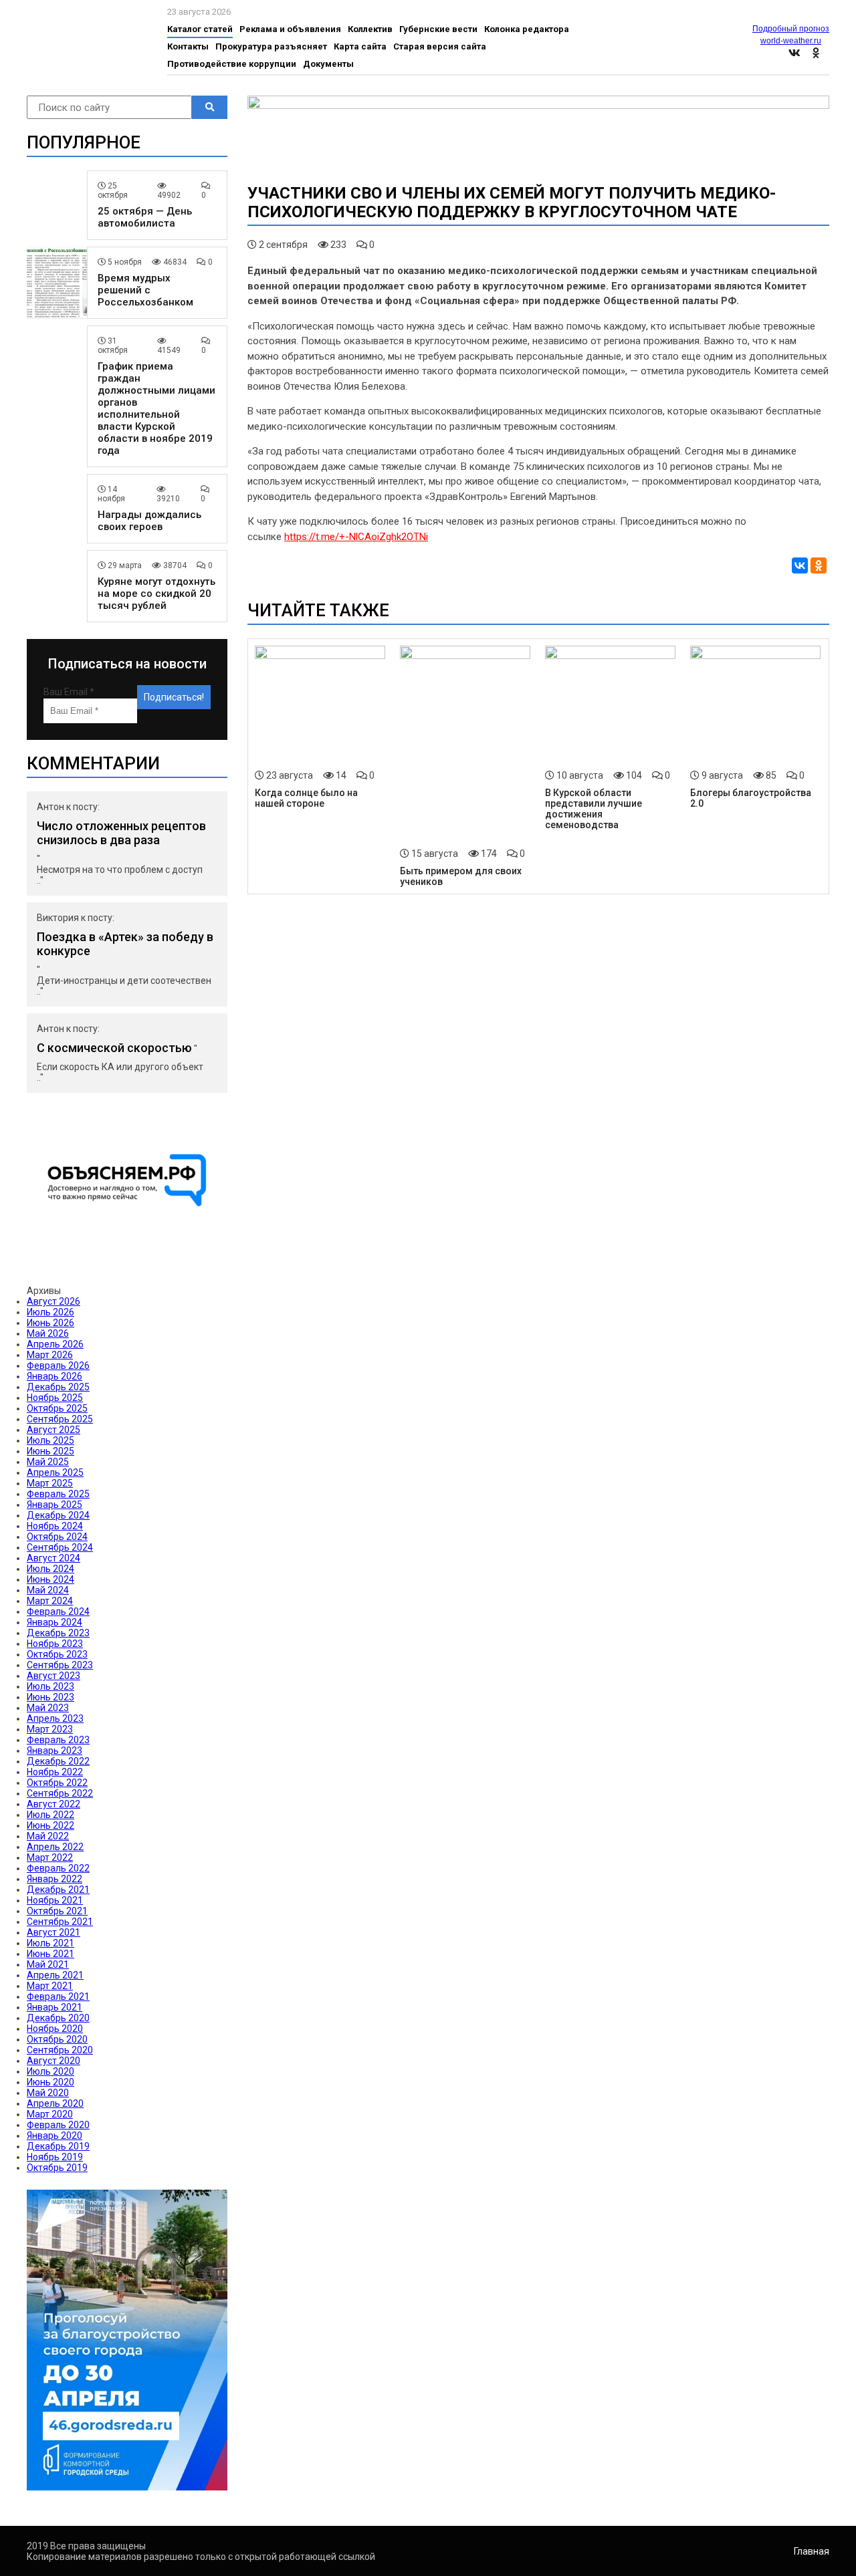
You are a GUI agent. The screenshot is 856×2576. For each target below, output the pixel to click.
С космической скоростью (114, 1048)
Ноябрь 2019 (55, 2157)
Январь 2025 (55, 1505)
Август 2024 (53, 1558)
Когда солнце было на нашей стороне (306, 798)
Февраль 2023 (58, 1740)
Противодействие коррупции (232, 64)
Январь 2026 (55, 1376)
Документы (328, 64)
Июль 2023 (50, 1686)
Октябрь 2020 (57, 2039)
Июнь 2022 (50, 1825)
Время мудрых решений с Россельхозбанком (145, 290)
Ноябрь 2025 (55, 1398)
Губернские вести (438, 29)
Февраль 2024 (58, 1612)
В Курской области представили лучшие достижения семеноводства (594, 809)
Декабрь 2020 (58, 2018)
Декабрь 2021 (58, 1890)
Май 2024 (48, 1590)
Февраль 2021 (58, 1997)
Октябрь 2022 (57, 1783)
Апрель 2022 (55, 1847)
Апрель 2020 (55, 2103)
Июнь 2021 (50, 1954)
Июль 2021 (50, 1943)
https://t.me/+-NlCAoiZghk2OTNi (356, 537)
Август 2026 (53, 1301)
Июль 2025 (50, 1440)
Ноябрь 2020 (55, 2029)
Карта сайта (360, 46)
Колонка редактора (527, 29)
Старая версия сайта (440, 46)
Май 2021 (48, 1964)
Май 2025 (48, 1462)
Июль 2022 (50, 1815)
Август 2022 (53, 1804)
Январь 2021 (55, 2007)
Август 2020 (53, 2061)
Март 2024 (50, 1601)
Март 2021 (50, 1986)
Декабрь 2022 (58, 1761)
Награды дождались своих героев (149, 521)
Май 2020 (48, 2093)
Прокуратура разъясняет (271, 46)
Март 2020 (50, 2114)
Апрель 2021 (55, 1975)
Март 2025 (50, 1483)
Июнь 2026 (50, 1323)
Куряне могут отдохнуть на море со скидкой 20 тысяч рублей (156, 594)
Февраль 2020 (58, 2125)
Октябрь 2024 (57, 1537)
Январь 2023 (55, 1751)
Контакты (188, 46)
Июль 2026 (50, 1312)
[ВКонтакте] (800, 565)
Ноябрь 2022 (55, 1772)
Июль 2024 (50, 1569)
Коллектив (370, 29)
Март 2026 (50, 1355)
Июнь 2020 (50, 2082)
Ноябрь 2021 (55, 1900)
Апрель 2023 (55, 1718)
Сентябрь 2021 (60, 1922)
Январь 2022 (55, 1879)
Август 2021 (53, 1932)
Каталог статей (200, 29)
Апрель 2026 (55, 1344)
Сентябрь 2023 (60, 1665)
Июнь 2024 (50, 1579)
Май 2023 (48, 1708)
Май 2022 (48, 1836)
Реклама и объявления (290, 29)
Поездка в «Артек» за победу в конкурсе (125, 944)
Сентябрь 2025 (60, 1419)
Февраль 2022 (58, 1868)
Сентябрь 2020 (60, 2050)
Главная (812, 2551)
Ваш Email (69, 692)
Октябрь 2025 (57, 1408)
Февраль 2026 (58, 1366)
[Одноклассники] (819, 565)
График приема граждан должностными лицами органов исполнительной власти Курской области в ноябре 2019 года (156, 408)
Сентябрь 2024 (60, 1547)
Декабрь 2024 (58, 1515)
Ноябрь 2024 (55, 1526)
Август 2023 (53, 1676)
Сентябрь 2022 (60, 1793)
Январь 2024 (55, 1622)
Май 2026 (48, 1333)
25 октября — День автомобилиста (145, 217)
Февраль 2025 (58, 1494)
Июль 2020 (50, 2071)
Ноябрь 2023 (55, 1644)
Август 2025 (53, 1430)
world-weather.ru (791, 41)
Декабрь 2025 (58, 1387)
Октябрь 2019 (57, 2168)
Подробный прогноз (791, 29)
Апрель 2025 (55, 1472)
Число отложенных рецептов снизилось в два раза (121, 833)
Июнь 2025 (50, 1451)
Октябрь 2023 (57, 1654)
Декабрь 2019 (58, 2146)
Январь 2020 (55, 2136)
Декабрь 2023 (58, 1633)
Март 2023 (50, 1729)
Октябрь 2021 (57, 1911)
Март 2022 (50, 1857)
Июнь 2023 (50, 1697)
